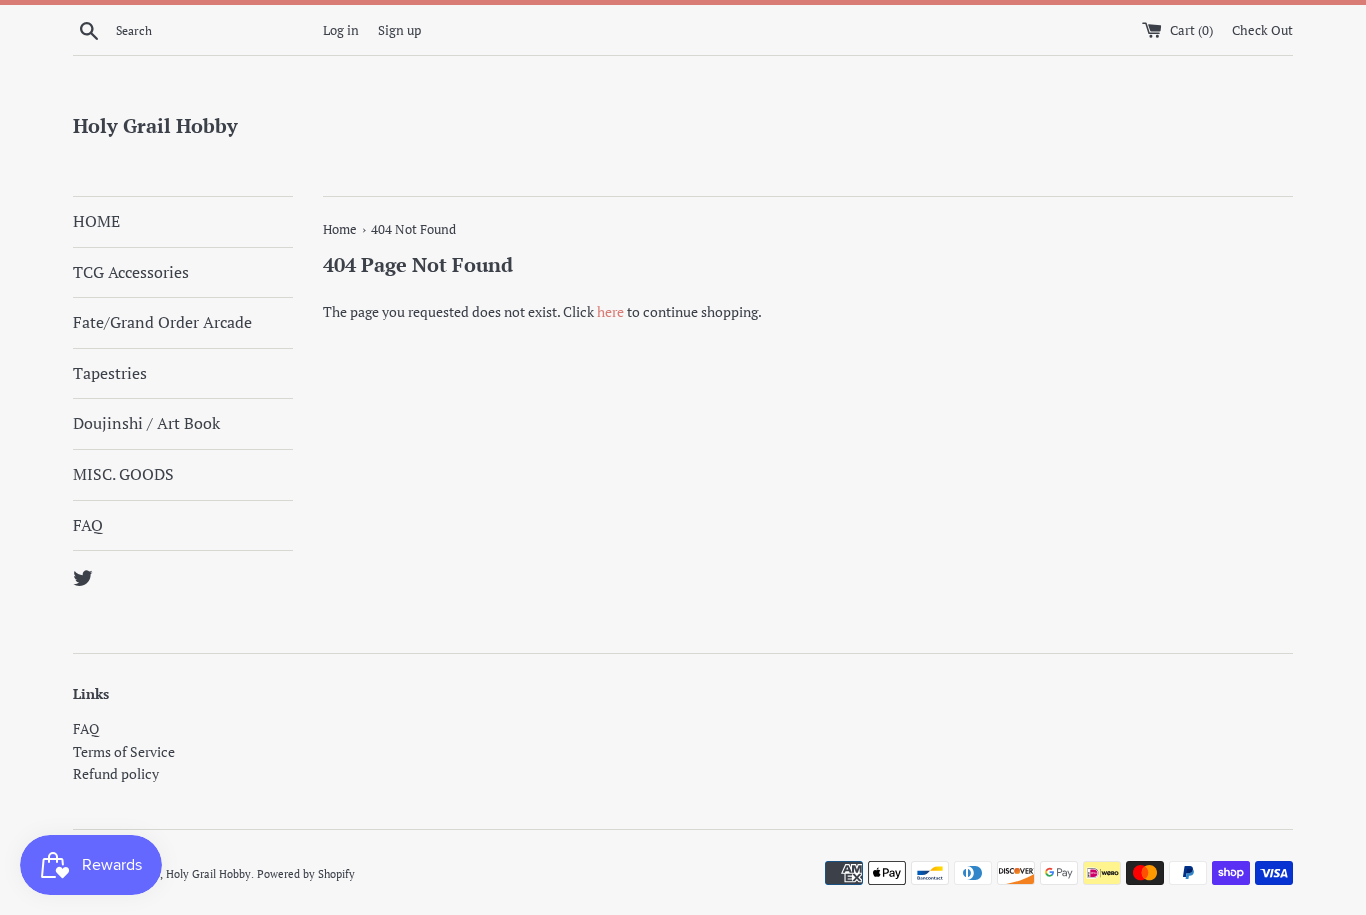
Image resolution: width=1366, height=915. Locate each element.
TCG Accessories (131, 272)
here (610, 311)
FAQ (88, 525)
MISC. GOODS (123, 474)
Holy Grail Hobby (155, 125)
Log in (341, 30)
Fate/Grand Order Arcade (162, 322)
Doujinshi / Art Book (146, 423)
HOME (96, 221)
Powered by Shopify (306, 873)
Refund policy (116, 773)
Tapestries (110, 373)
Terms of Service (124, 751)
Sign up (399, 30)
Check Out (1262, 30)
